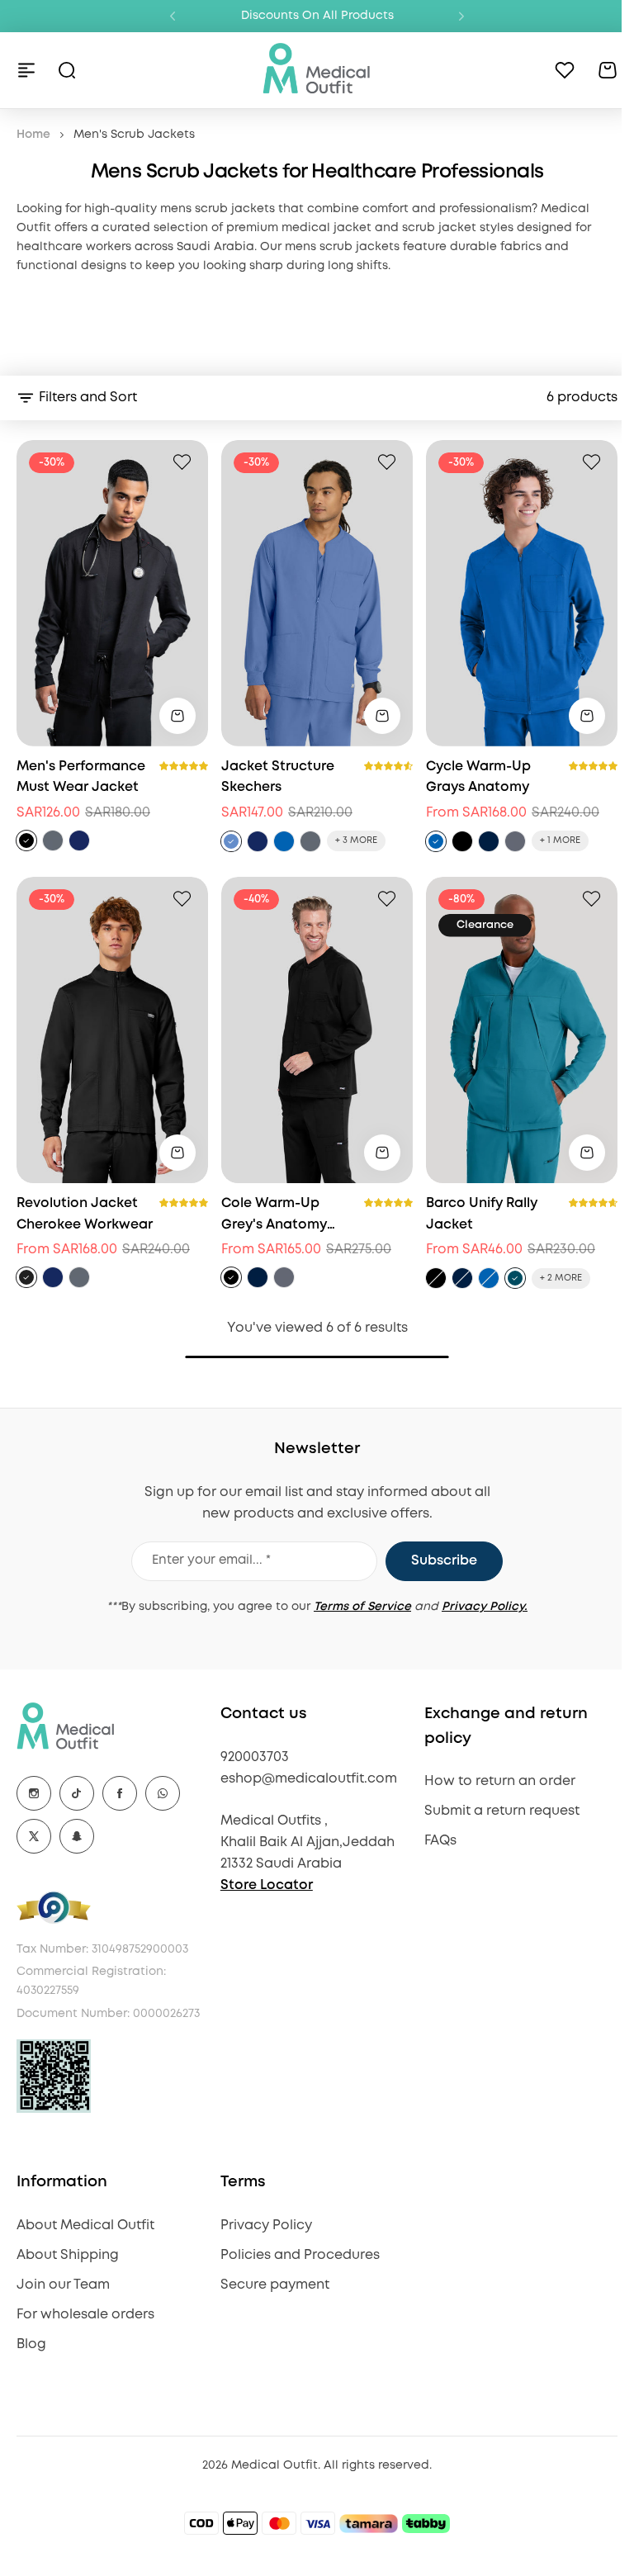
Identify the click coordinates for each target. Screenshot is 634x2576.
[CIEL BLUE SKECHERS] (231, 841)
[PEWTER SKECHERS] (310, 841)
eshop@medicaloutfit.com (309, 1779)
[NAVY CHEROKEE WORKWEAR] (53, 1277)
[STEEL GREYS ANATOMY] (515, 841)
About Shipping (68, 2255)
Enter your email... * (211, 1560)
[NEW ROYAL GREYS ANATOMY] (436, 841)
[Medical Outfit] (317, 70)
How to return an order (500, 1781)
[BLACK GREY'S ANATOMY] (231, 1277)
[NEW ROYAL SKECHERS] (284, 841)
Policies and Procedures (300, 2255)
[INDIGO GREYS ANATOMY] (489, 841)
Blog (31, 2344)
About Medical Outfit (85, 2226)
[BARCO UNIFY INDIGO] (462, 1278)
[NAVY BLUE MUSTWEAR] (79, 841)
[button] (173, 17)
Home (33, 135)
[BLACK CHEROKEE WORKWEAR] (26, 1277)
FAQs (440, 1841)
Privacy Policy (266, 2226)
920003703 (255, 1757)
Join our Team (63, 2285)
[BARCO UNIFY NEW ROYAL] (489, 1278)
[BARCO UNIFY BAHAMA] (515, 1278)
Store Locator (267, 1885)
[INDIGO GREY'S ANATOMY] (258, 1277)
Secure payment (275, 2285)
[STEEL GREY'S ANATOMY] (284, 1277)
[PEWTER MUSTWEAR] (53, 841)
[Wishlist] (565, 70)
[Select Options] (177, 716)
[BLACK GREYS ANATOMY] (462, 841)
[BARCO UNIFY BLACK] (436, 1278)
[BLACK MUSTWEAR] (26, 841)
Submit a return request (502, 1811)
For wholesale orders (85, 2315)
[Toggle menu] (26, 70)
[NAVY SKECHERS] (258, 841)
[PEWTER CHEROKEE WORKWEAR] (79, 1277)
